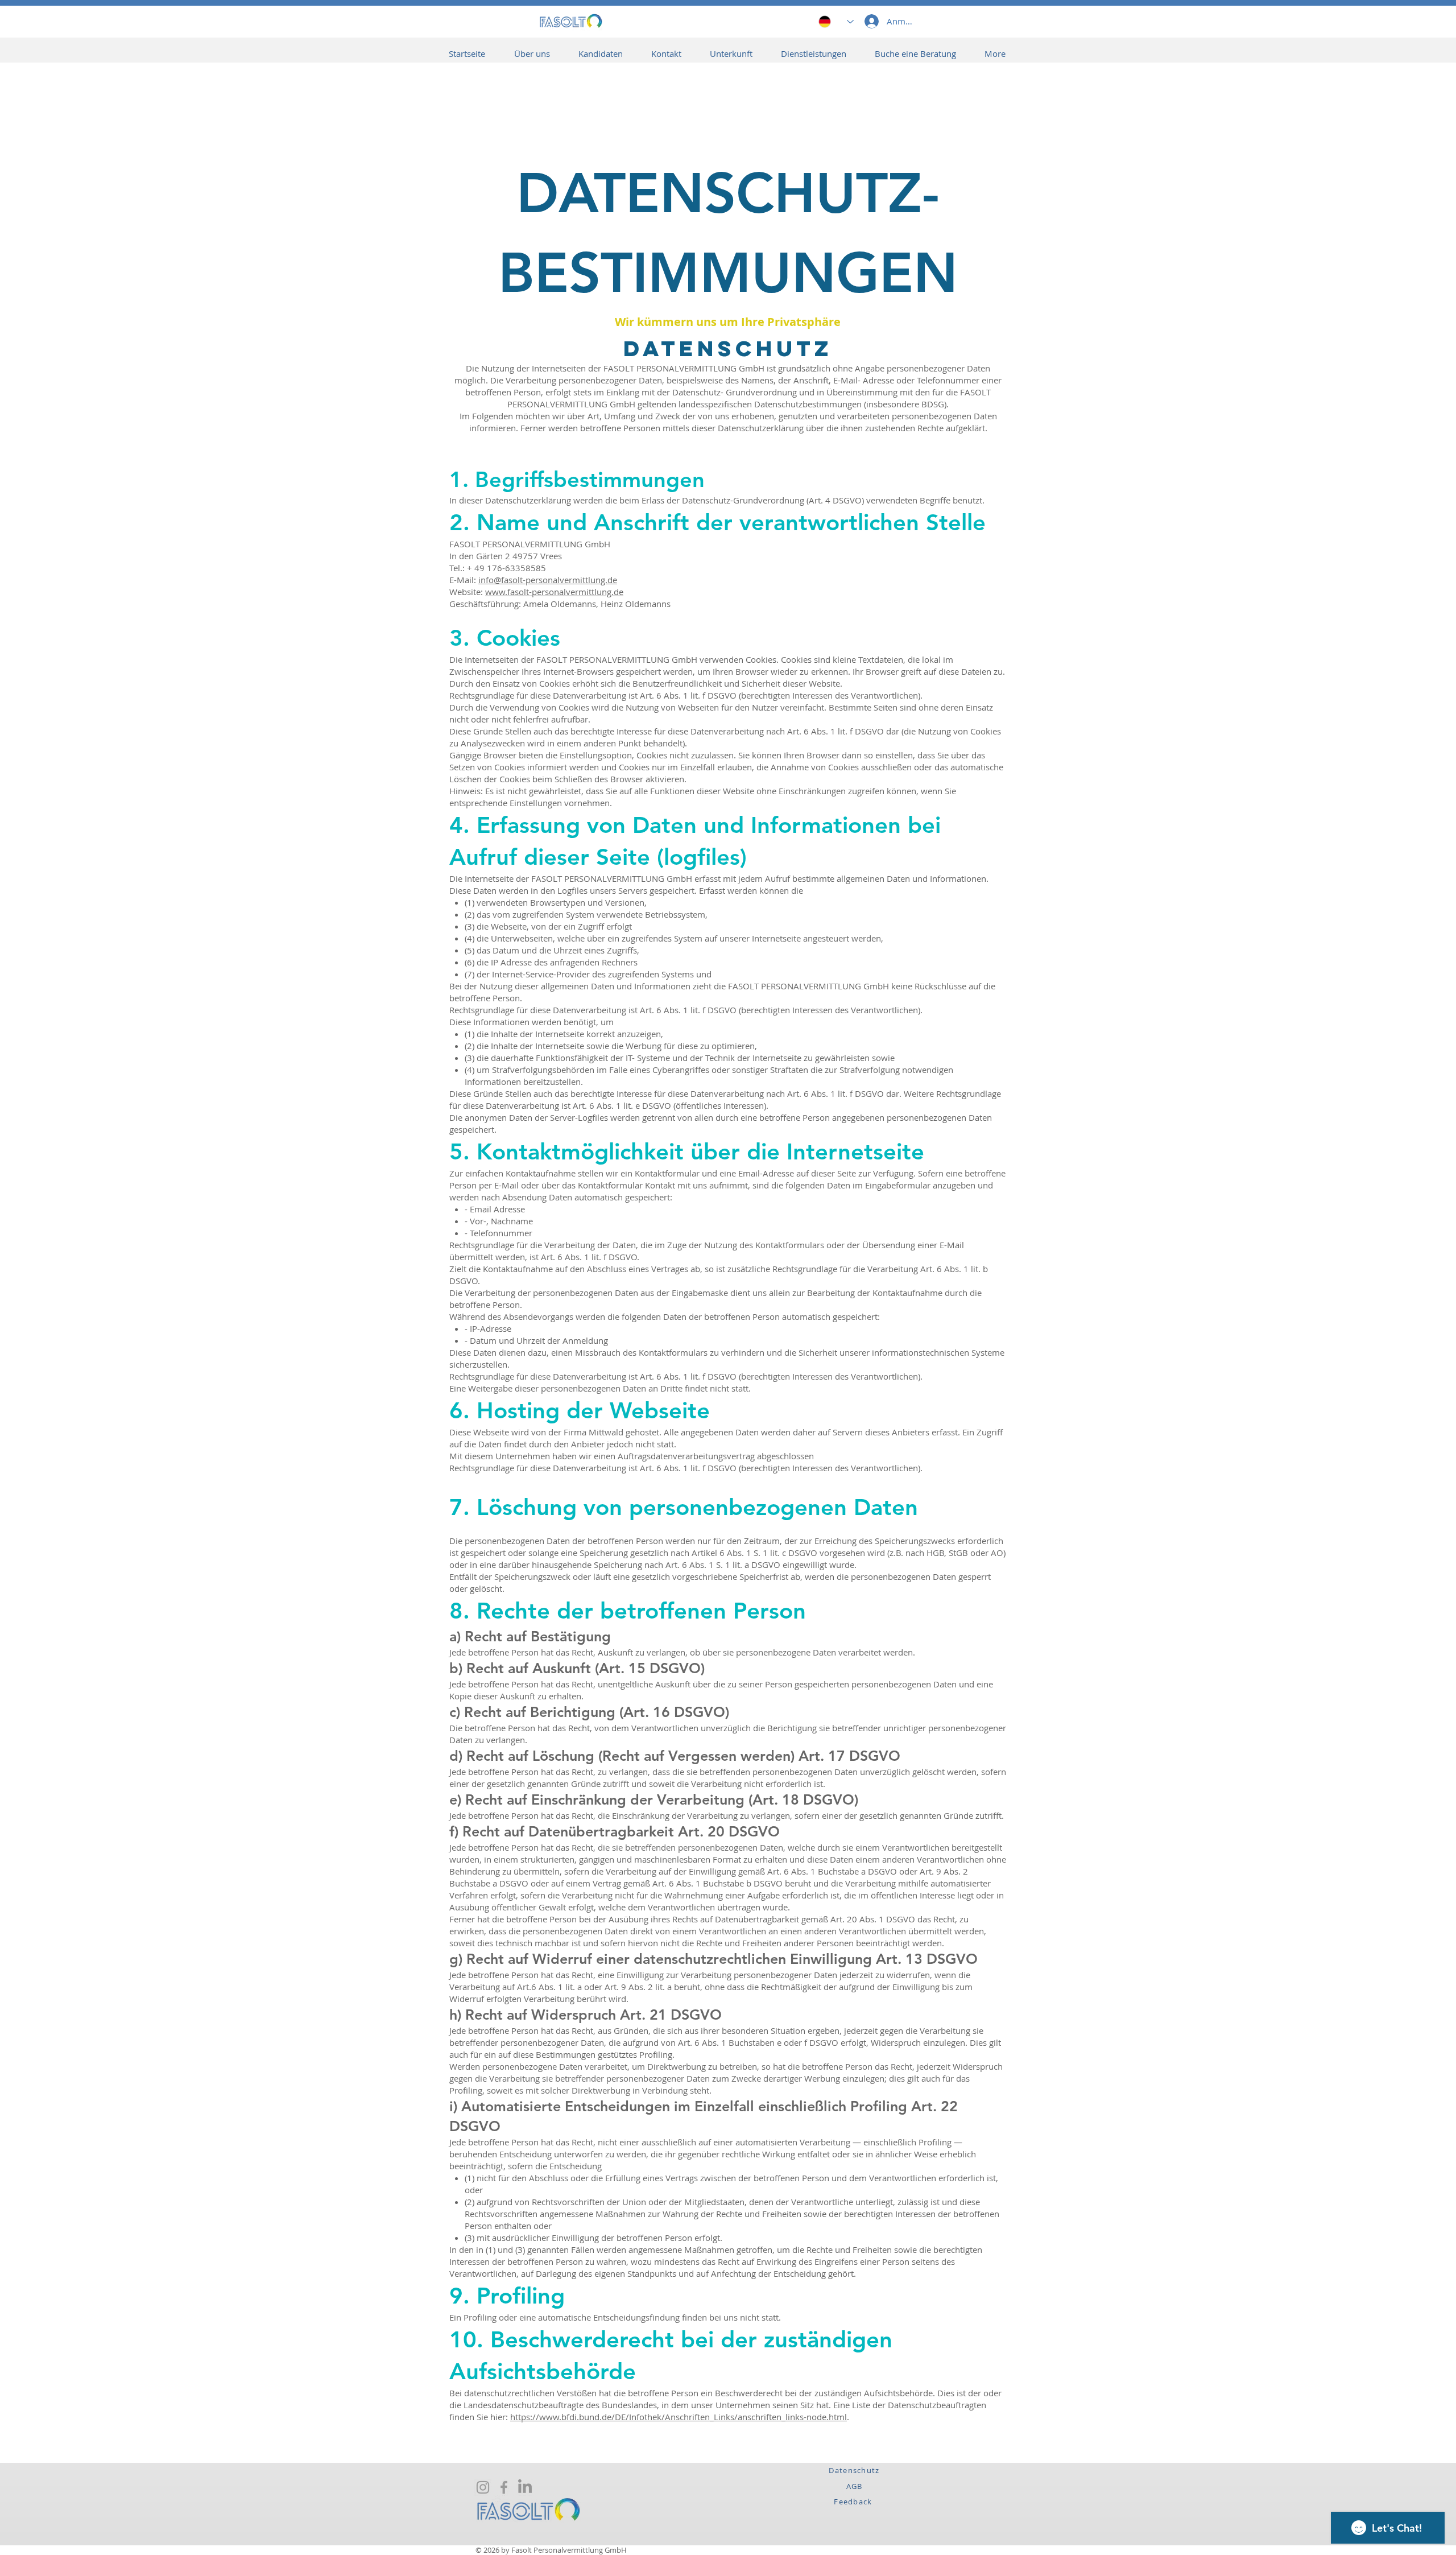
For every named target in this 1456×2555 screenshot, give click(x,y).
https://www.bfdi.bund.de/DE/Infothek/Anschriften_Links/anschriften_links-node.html (679, 2417)
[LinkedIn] (525, 2487)
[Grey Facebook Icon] (504, 2487)
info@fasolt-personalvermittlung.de (548, 580)
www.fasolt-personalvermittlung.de (554, 592)
